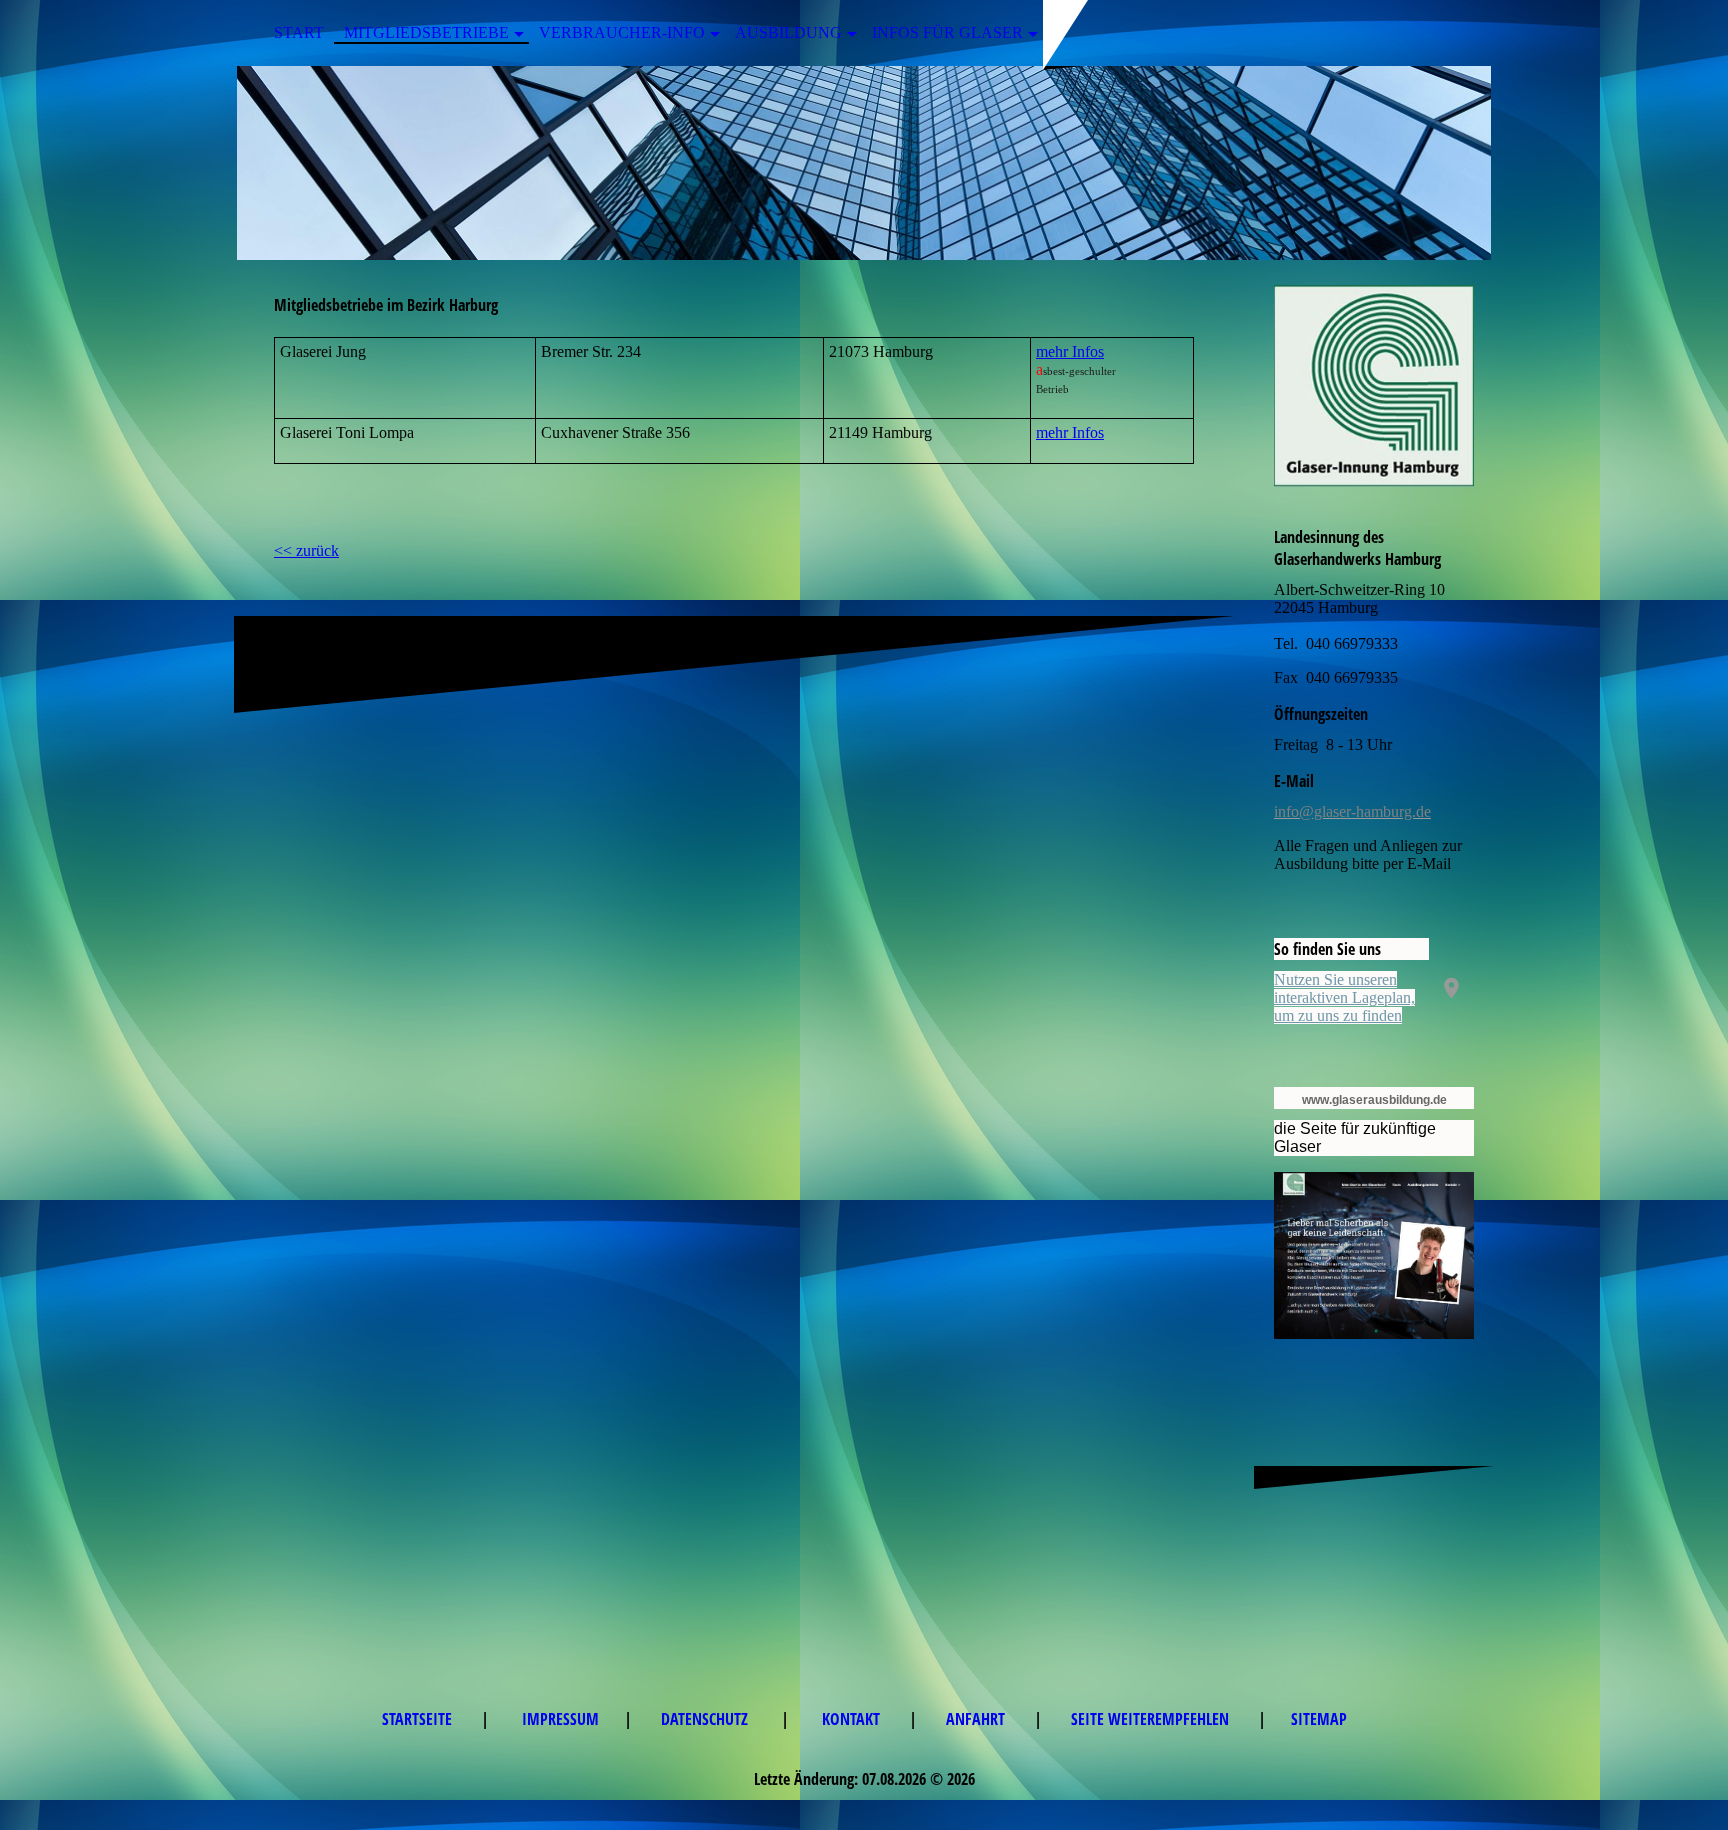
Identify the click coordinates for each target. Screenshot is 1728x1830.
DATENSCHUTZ (708, 1719)
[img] (864, 163)
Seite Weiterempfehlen (1152, 1719)
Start (299, 32)
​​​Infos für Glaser (947, 32)
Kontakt (853, 1719)
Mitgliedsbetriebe (426, 32)
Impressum (560, 1719)
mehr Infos (1070, 351)
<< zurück (306, 550)
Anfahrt (977, 1719)
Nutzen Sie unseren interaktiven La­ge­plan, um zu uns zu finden (1344, 997)
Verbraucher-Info (622, 32)
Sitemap (1319, 1719)
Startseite (419, 1719)
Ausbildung (788, 32)
